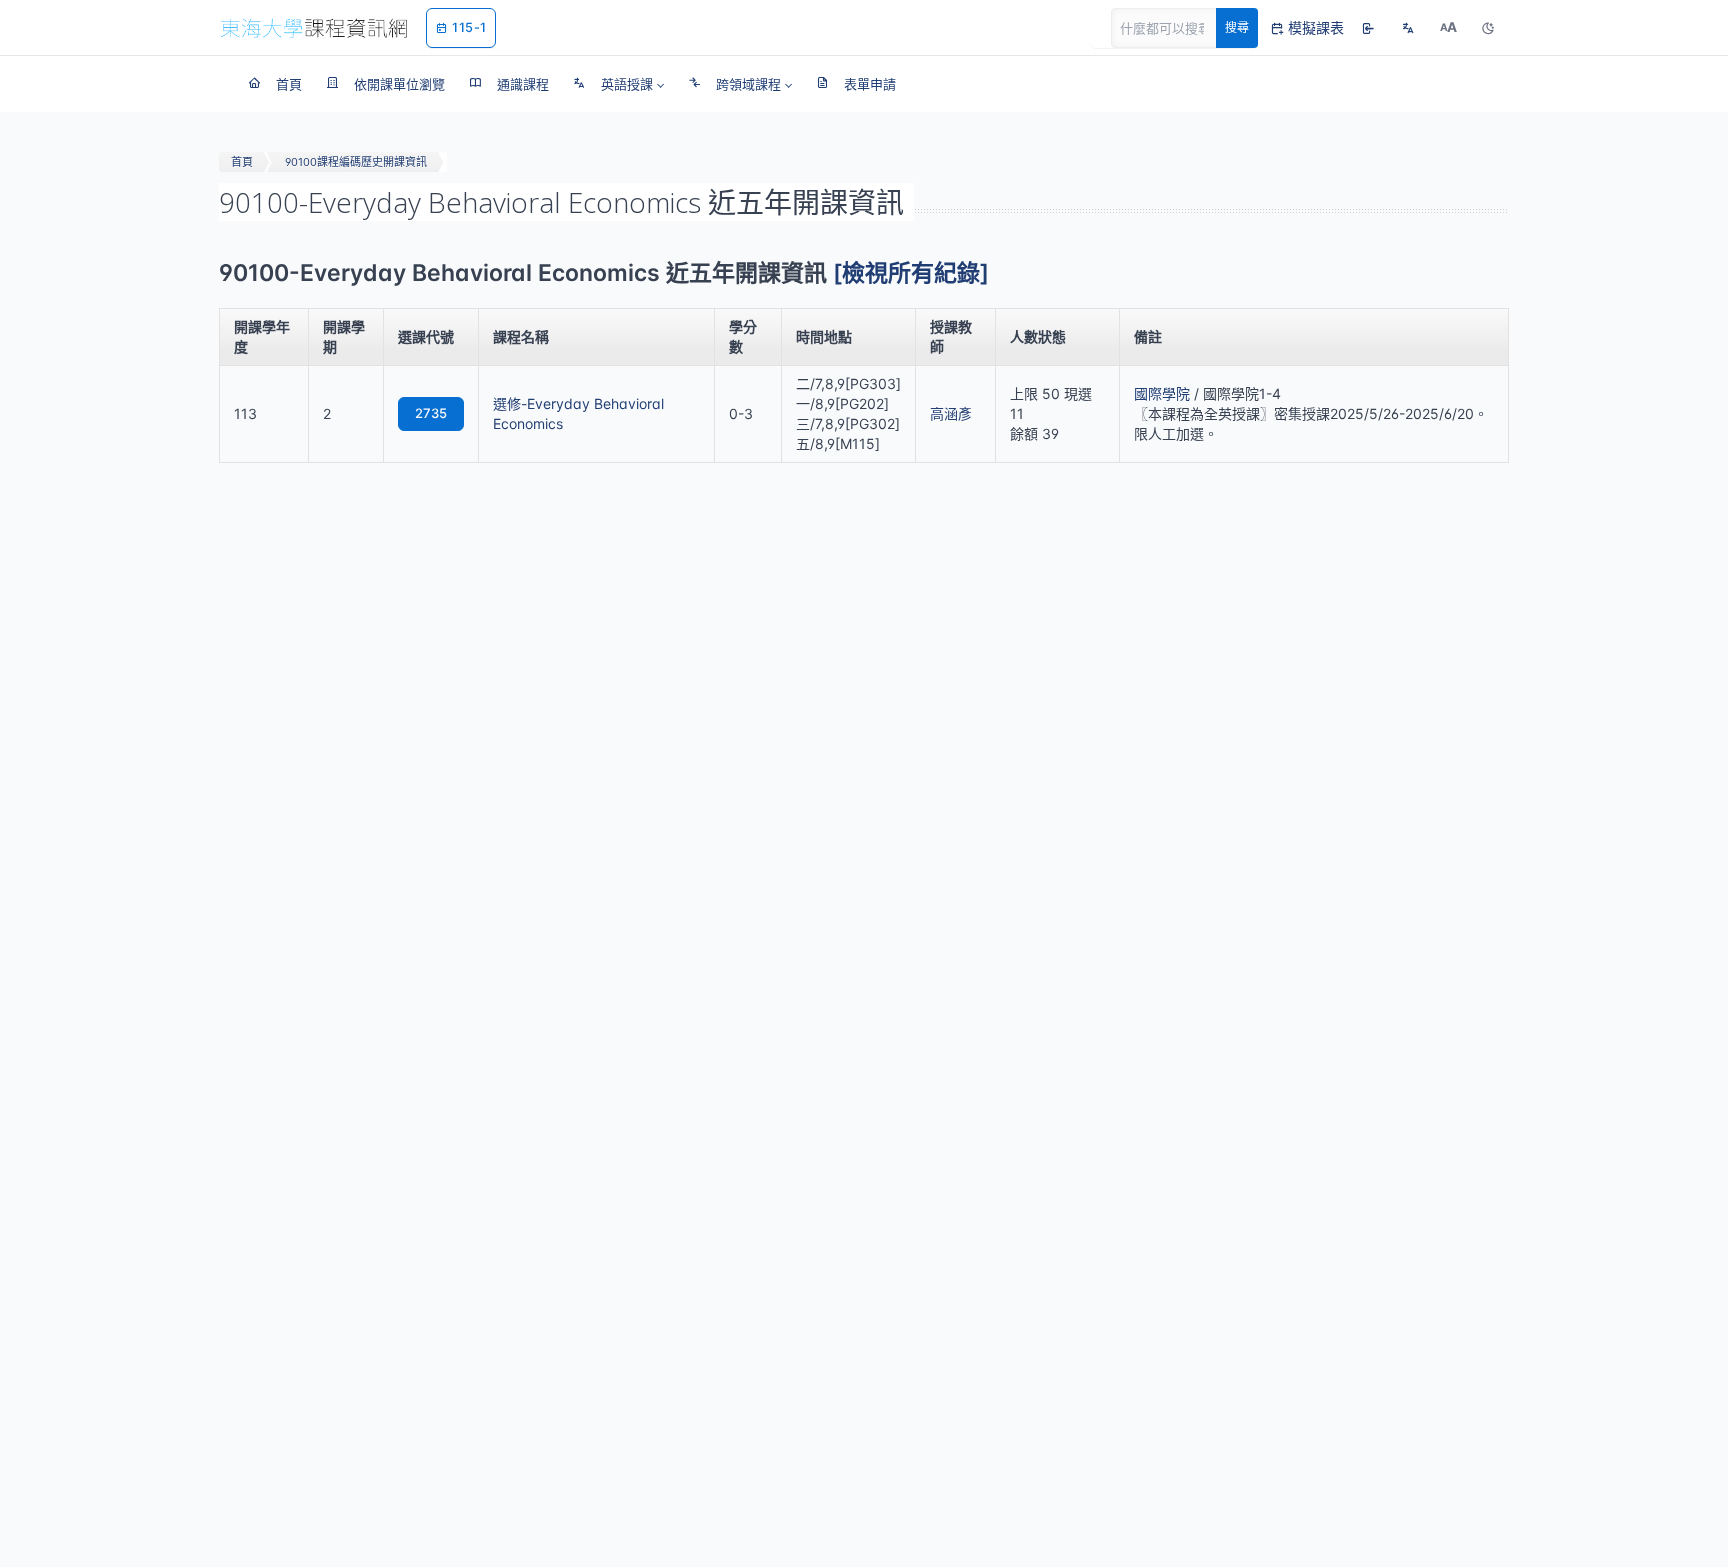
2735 (431, 413)
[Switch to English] (1408, 28)
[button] (618, 84)
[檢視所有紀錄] (911, 273)
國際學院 (1162, 393)
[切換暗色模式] (1488, 28)
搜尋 (1237, 27)
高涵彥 (951, 413)
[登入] (1368, 28)
